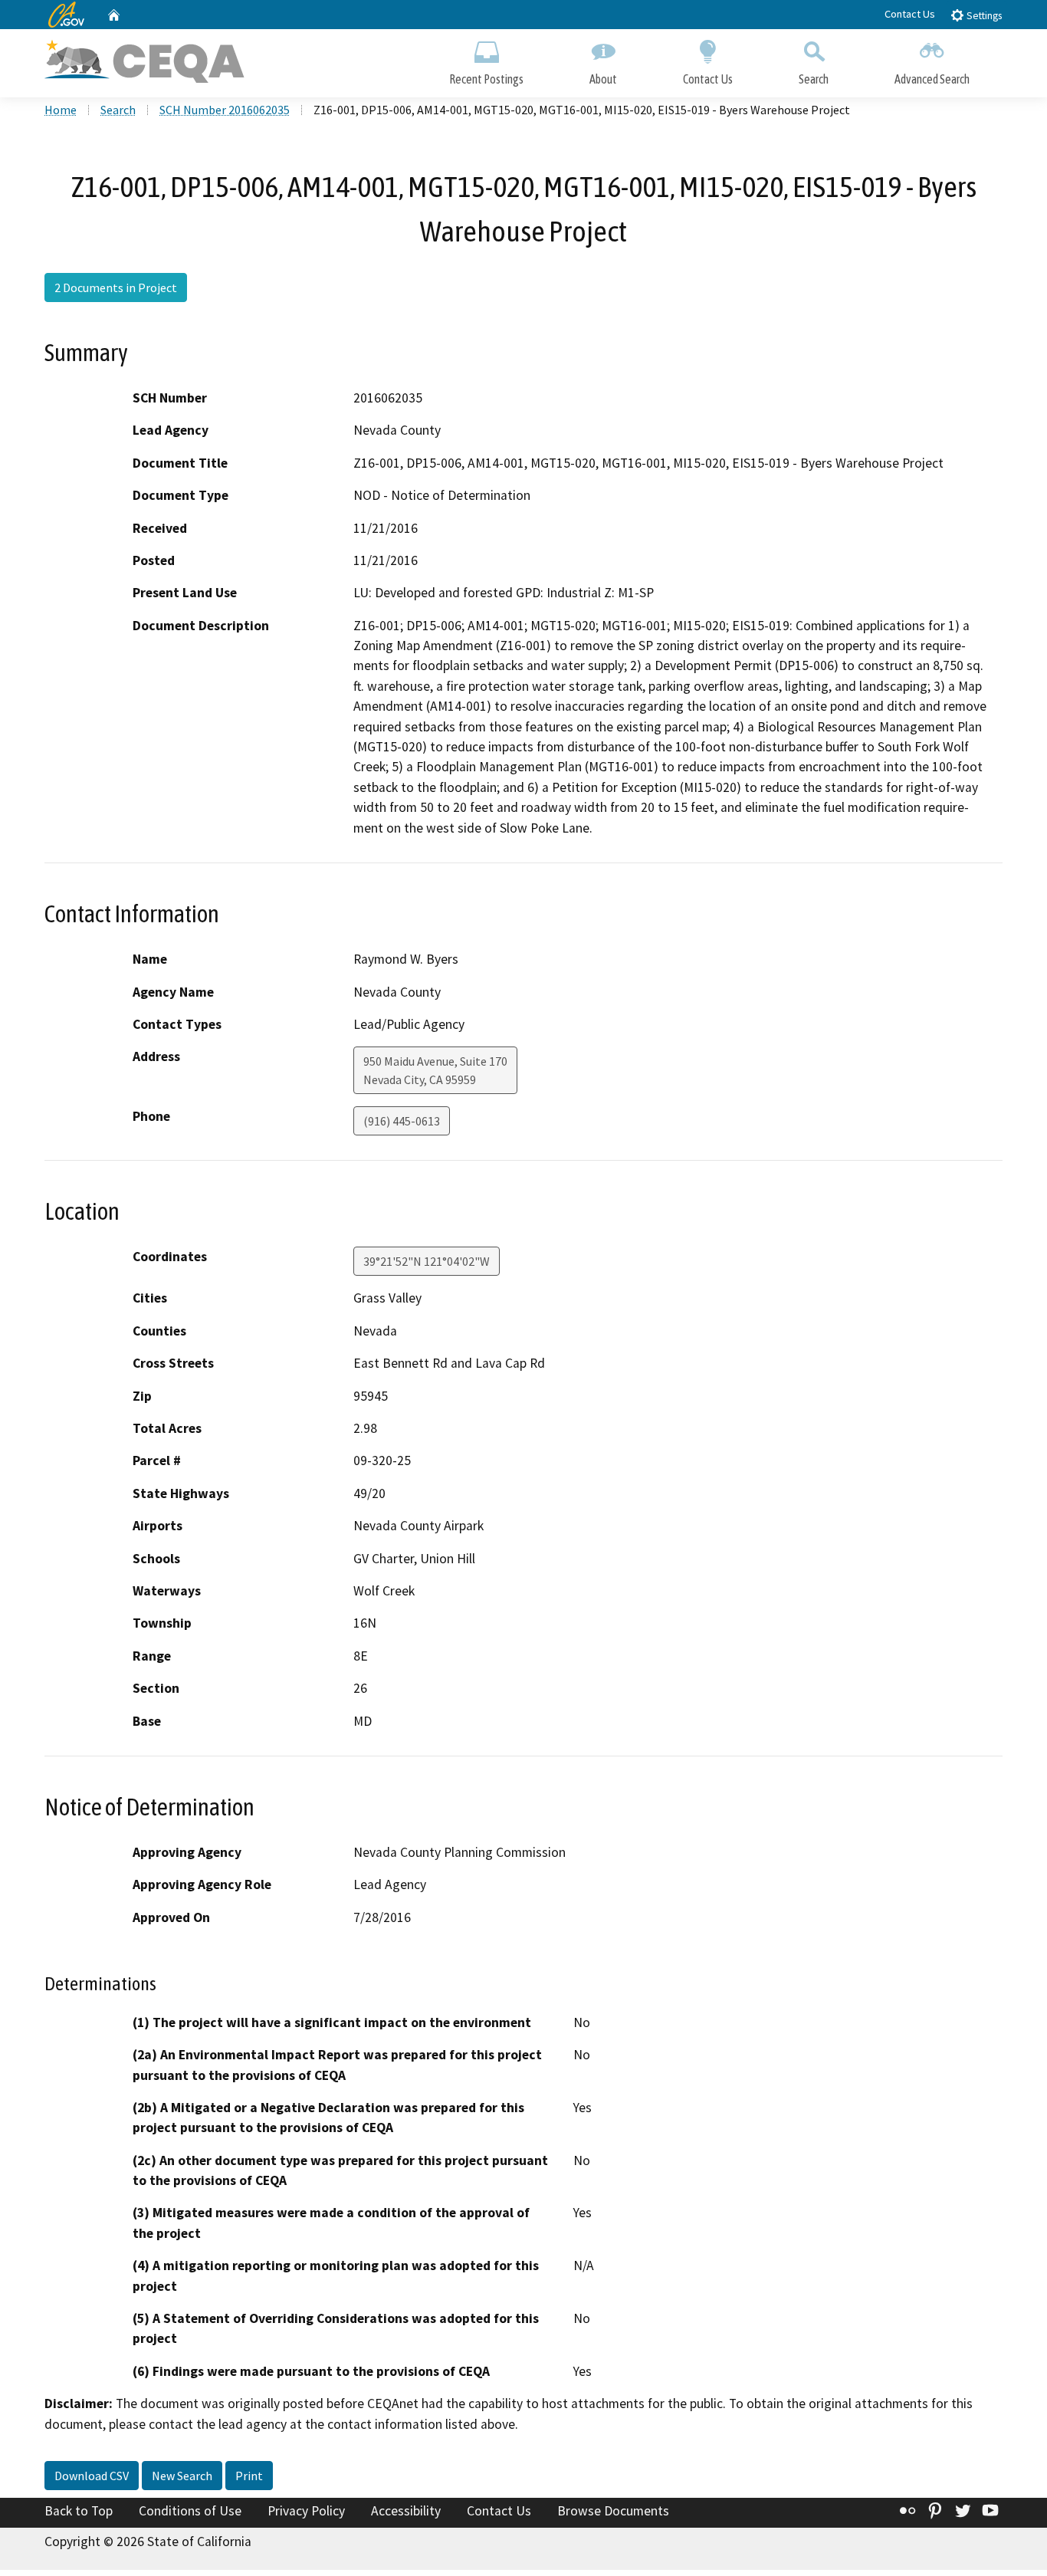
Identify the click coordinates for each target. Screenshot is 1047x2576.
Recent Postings (486, 79)
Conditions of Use (190, 2511)
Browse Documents (613, 2511)
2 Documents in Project (116, 287)
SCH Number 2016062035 (225, 110)
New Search (182, 2476)
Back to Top (79, 2511)
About (603, 79)
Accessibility (406, 2511)
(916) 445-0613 (402, 1121)
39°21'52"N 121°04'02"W (427, 1261)
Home (61, 110)
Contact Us (910, 14)
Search (814, 79)
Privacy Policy (306, 2511)
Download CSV (92, 2476)
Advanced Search (932, 79)
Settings (983, 16)
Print (249, 2476)
